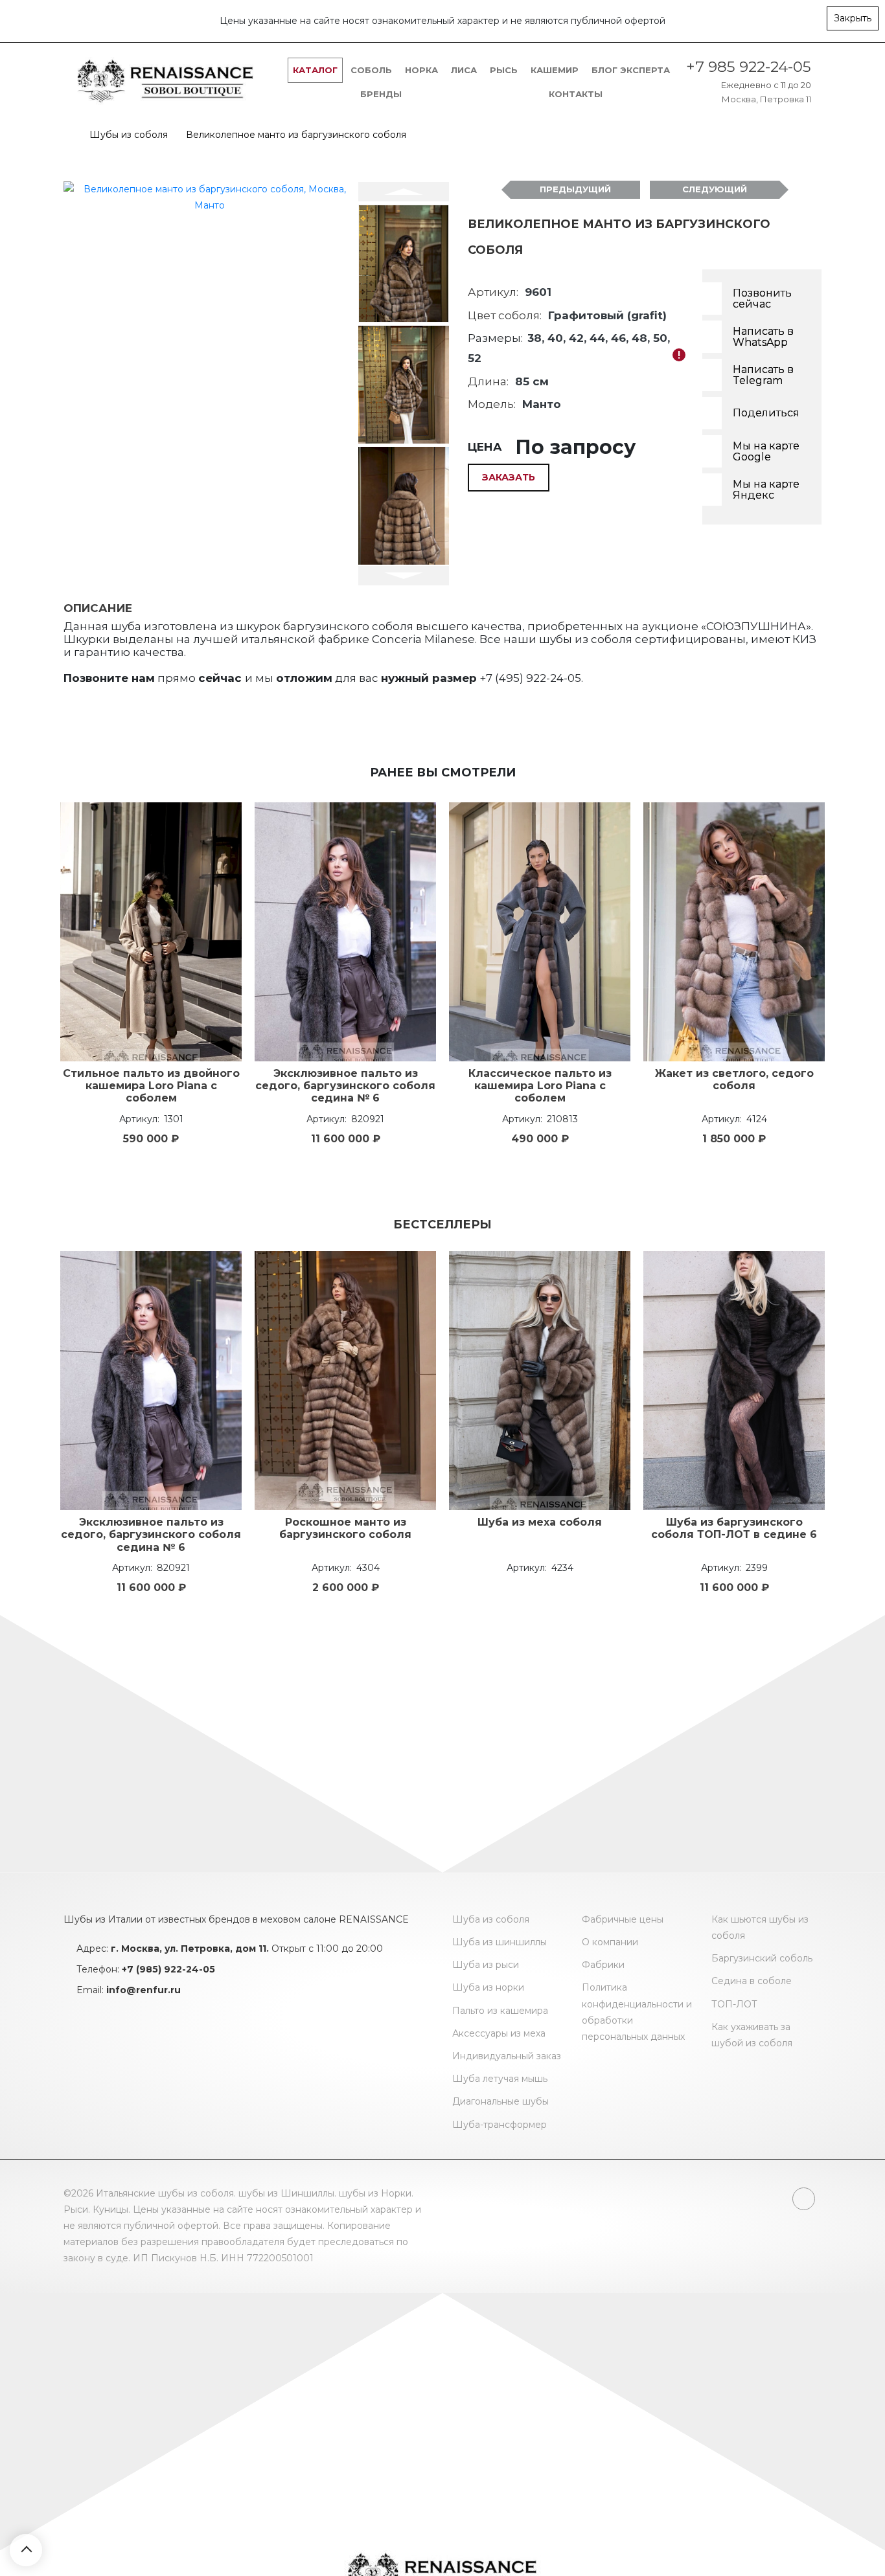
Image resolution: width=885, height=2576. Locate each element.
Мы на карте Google (766, 452)
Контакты (576, 94)
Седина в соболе (752, 1981)
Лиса (464, 70)
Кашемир (555, 70)
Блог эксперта (631, 70)
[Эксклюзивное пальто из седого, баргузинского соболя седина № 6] (345, 932)
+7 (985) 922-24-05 (168, 1969)
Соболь (371, 70)
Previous (404, 192)
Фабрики (603, 1965)
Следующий (715, 189)
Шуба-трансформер (500, 2125)
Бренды (381, 94)
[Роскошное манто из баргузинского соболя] (345, 1381)
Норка (421, 70)
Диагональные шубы (500, 2101)
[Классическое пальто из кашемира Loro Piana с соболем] (540, 932)
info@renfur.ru (144, 1990)
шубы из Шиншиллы (286, 2193)
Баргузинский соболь (762, 1958)
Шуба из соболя (491, 1919)
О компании (610, 1942)
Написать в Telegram (763, 375)
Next (404, 576)
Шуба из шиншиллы (500, 1942)
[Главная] (67, 135)
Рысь (504, 70)
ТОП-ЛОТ (734, 2004)
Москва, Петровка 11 (766, 99)
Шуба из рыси (486, 1965)
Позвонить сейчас (762, 299)
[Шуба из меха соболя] (540, 1381)
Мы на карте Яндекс (766, 490)
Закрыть (853, 18)
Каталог (315, 70)
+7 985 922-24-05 (749, 67)
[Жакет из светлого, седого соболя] (734, 932)
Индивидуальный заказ (507, 2056)
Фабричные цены (623, 1919)
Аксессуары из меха (499, 2033)
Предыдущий (575, 189)
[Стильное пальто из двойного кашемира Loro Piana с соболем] (151, 932)
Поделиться (766, 413)
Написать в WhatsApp (763, 337)
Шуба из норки (488, 1987)
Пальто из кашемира (500, 2011)
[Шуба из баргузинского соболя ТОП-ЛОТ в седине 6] (734, 1381)
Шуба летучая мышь (500, 2079)
